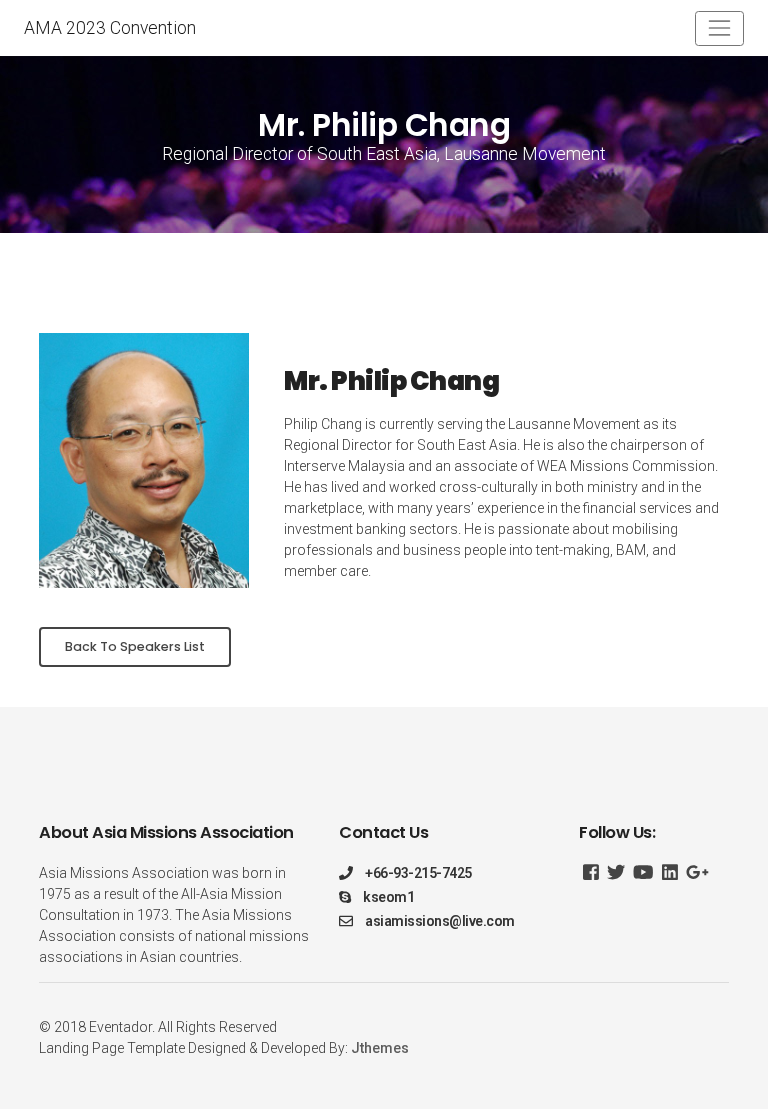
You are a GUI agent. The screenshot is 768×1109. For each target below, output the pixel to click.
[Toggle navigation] (719, 28)
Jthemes (380, 1048)
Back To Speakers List (135, 646)
